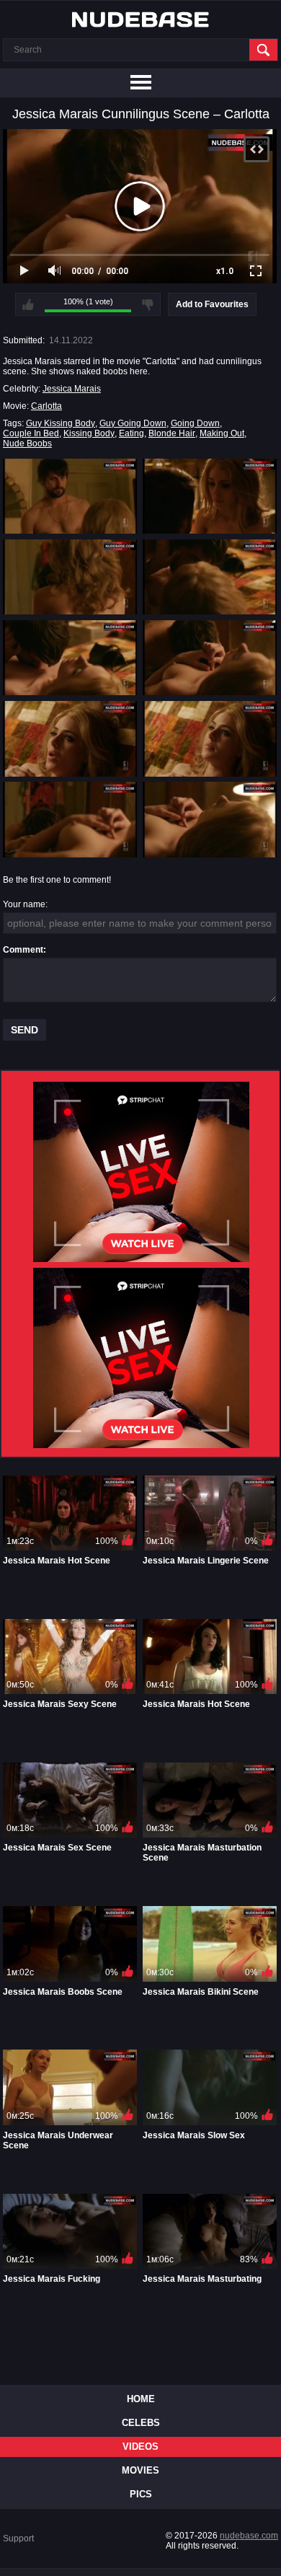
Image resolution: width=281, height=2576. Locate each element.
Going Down (195, 423)
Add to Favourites (212, 304)
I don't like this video (148, 304)
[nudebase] (140, 19)
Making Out (222, 433)
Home (141, 2399)
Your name (24, 904)
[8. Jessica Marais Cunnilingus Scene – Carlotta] (210, 738)
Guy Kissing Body (61, 423)
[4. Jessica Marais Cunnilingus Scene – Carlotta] (210, 577)
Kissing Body (89, 433)
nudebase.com (249, 2536)
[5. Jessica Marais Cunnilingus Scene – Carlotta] (70, 658)
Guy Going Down (133, 423)
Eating (131, 433)
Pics (141, 2494)
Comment (23, 950)
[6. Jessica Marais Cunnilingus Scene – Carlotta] (210, 658)
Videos (140, 2447)
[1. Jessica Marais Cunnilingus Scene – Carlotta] (70, 496)
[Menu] (140, 83)
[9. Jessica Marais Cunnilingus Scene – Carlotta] (70, 819)
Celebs (141, 2423)
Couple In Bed (31, 433)
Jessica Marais (72, 389)
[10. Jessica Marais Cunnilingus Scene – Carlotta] (210, 819)
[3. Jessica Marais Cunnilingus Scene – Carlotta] (70, 577)
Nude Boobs (27, 444)
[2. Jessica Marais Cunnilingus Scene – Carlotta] (210, 496)
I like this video (28, 304)
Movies (140, 2470)
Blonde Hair (172, 433)
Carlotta (46, 406)
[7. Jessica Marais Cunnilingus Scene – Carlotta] (70, 738)
